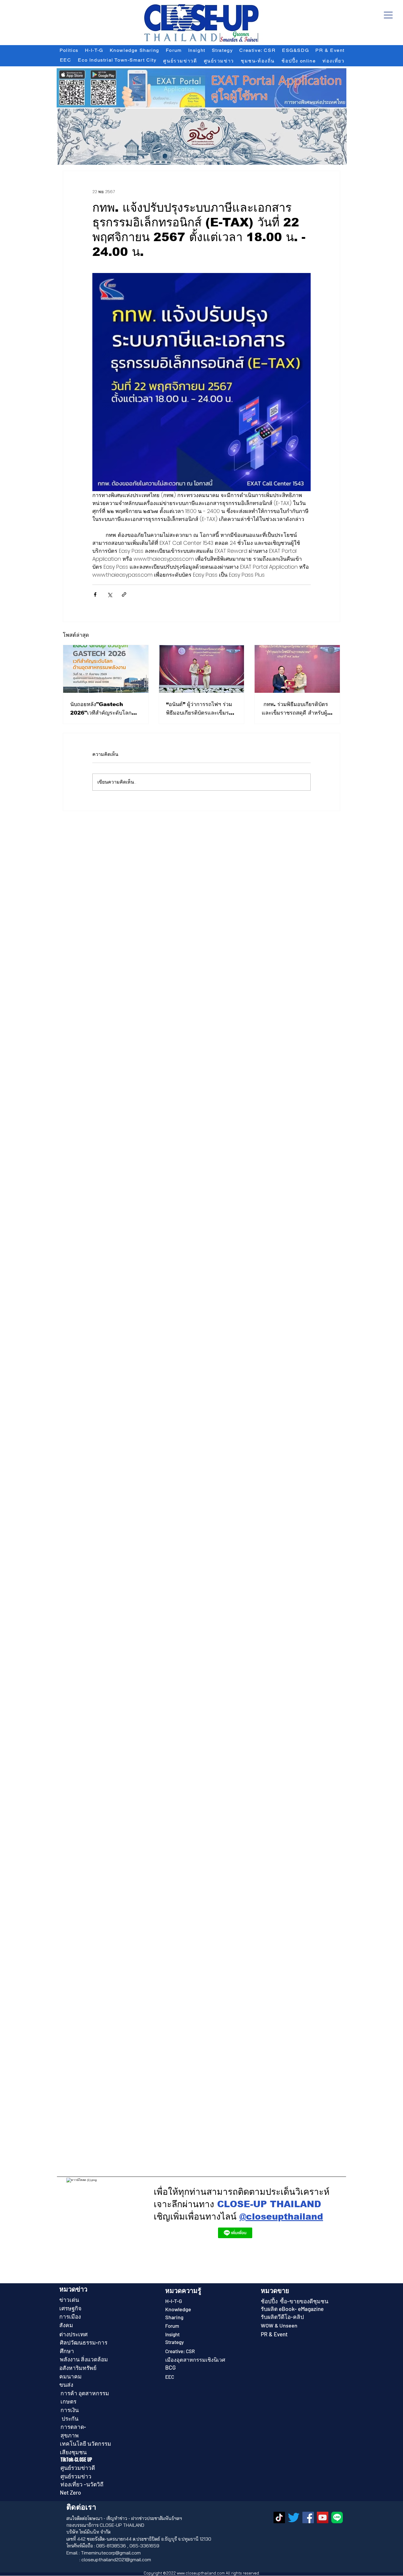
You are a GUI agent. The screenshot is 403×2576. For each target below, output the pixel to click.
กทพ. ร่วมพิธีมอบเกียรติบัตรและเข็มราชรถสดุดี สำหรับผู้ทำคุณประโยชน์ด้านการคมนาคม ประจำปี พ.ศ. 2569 (296, 709)
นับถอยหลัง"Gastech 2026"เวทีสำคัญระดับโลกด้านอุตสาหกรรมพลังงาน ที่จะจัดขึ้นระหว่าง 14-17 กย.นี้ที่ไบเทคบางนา (105, 709)
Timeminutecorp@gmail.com (111, 2553)
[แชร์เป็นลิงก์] (124, 594)
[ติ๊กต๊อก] (279, 2517)
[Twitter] (294, 2517)
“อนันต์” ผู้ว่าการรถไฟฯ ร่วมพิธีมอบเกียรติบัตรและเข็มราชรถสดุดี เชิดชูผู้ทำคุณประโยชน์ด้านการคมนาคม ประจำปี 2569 (201, 709)
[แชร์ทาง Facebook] (95, 594)
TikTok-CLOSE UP (76, 2460)
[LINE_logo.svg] (337, 2517)
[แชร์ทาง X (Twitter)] (110, 594)
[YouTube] (323, 2517)
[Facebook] (308, 2517)
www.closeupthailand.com (201, 2573)
